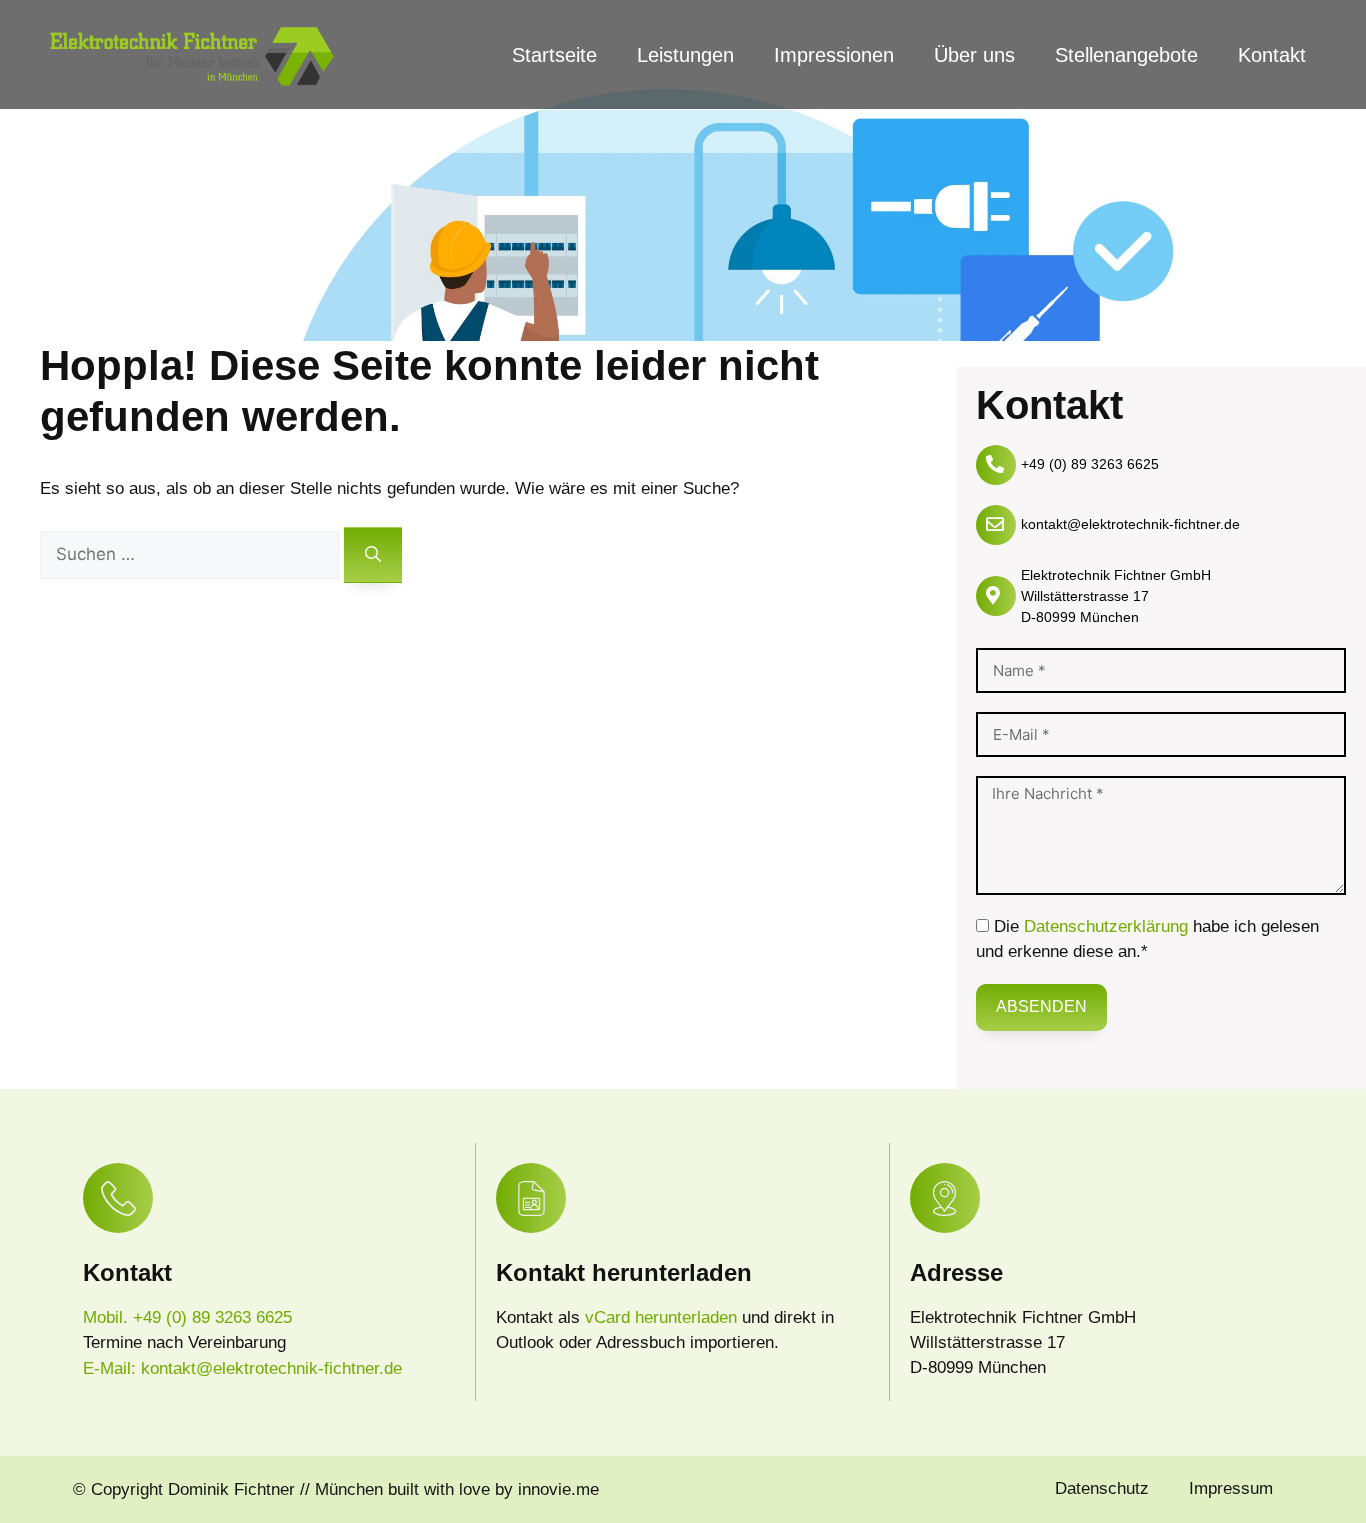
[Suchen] (373, 555)
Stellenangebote (1126, 55)
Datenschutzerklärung (1106, 926)
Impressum (1231, 1488)
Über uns (974, 55)
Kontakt (1272, 55)
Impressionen (834, 55)
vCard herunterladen (663, 1317)
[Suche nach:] (192, 554)
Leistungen (685, 55)
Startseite (554, 55)
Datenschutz (1102, 1488)
